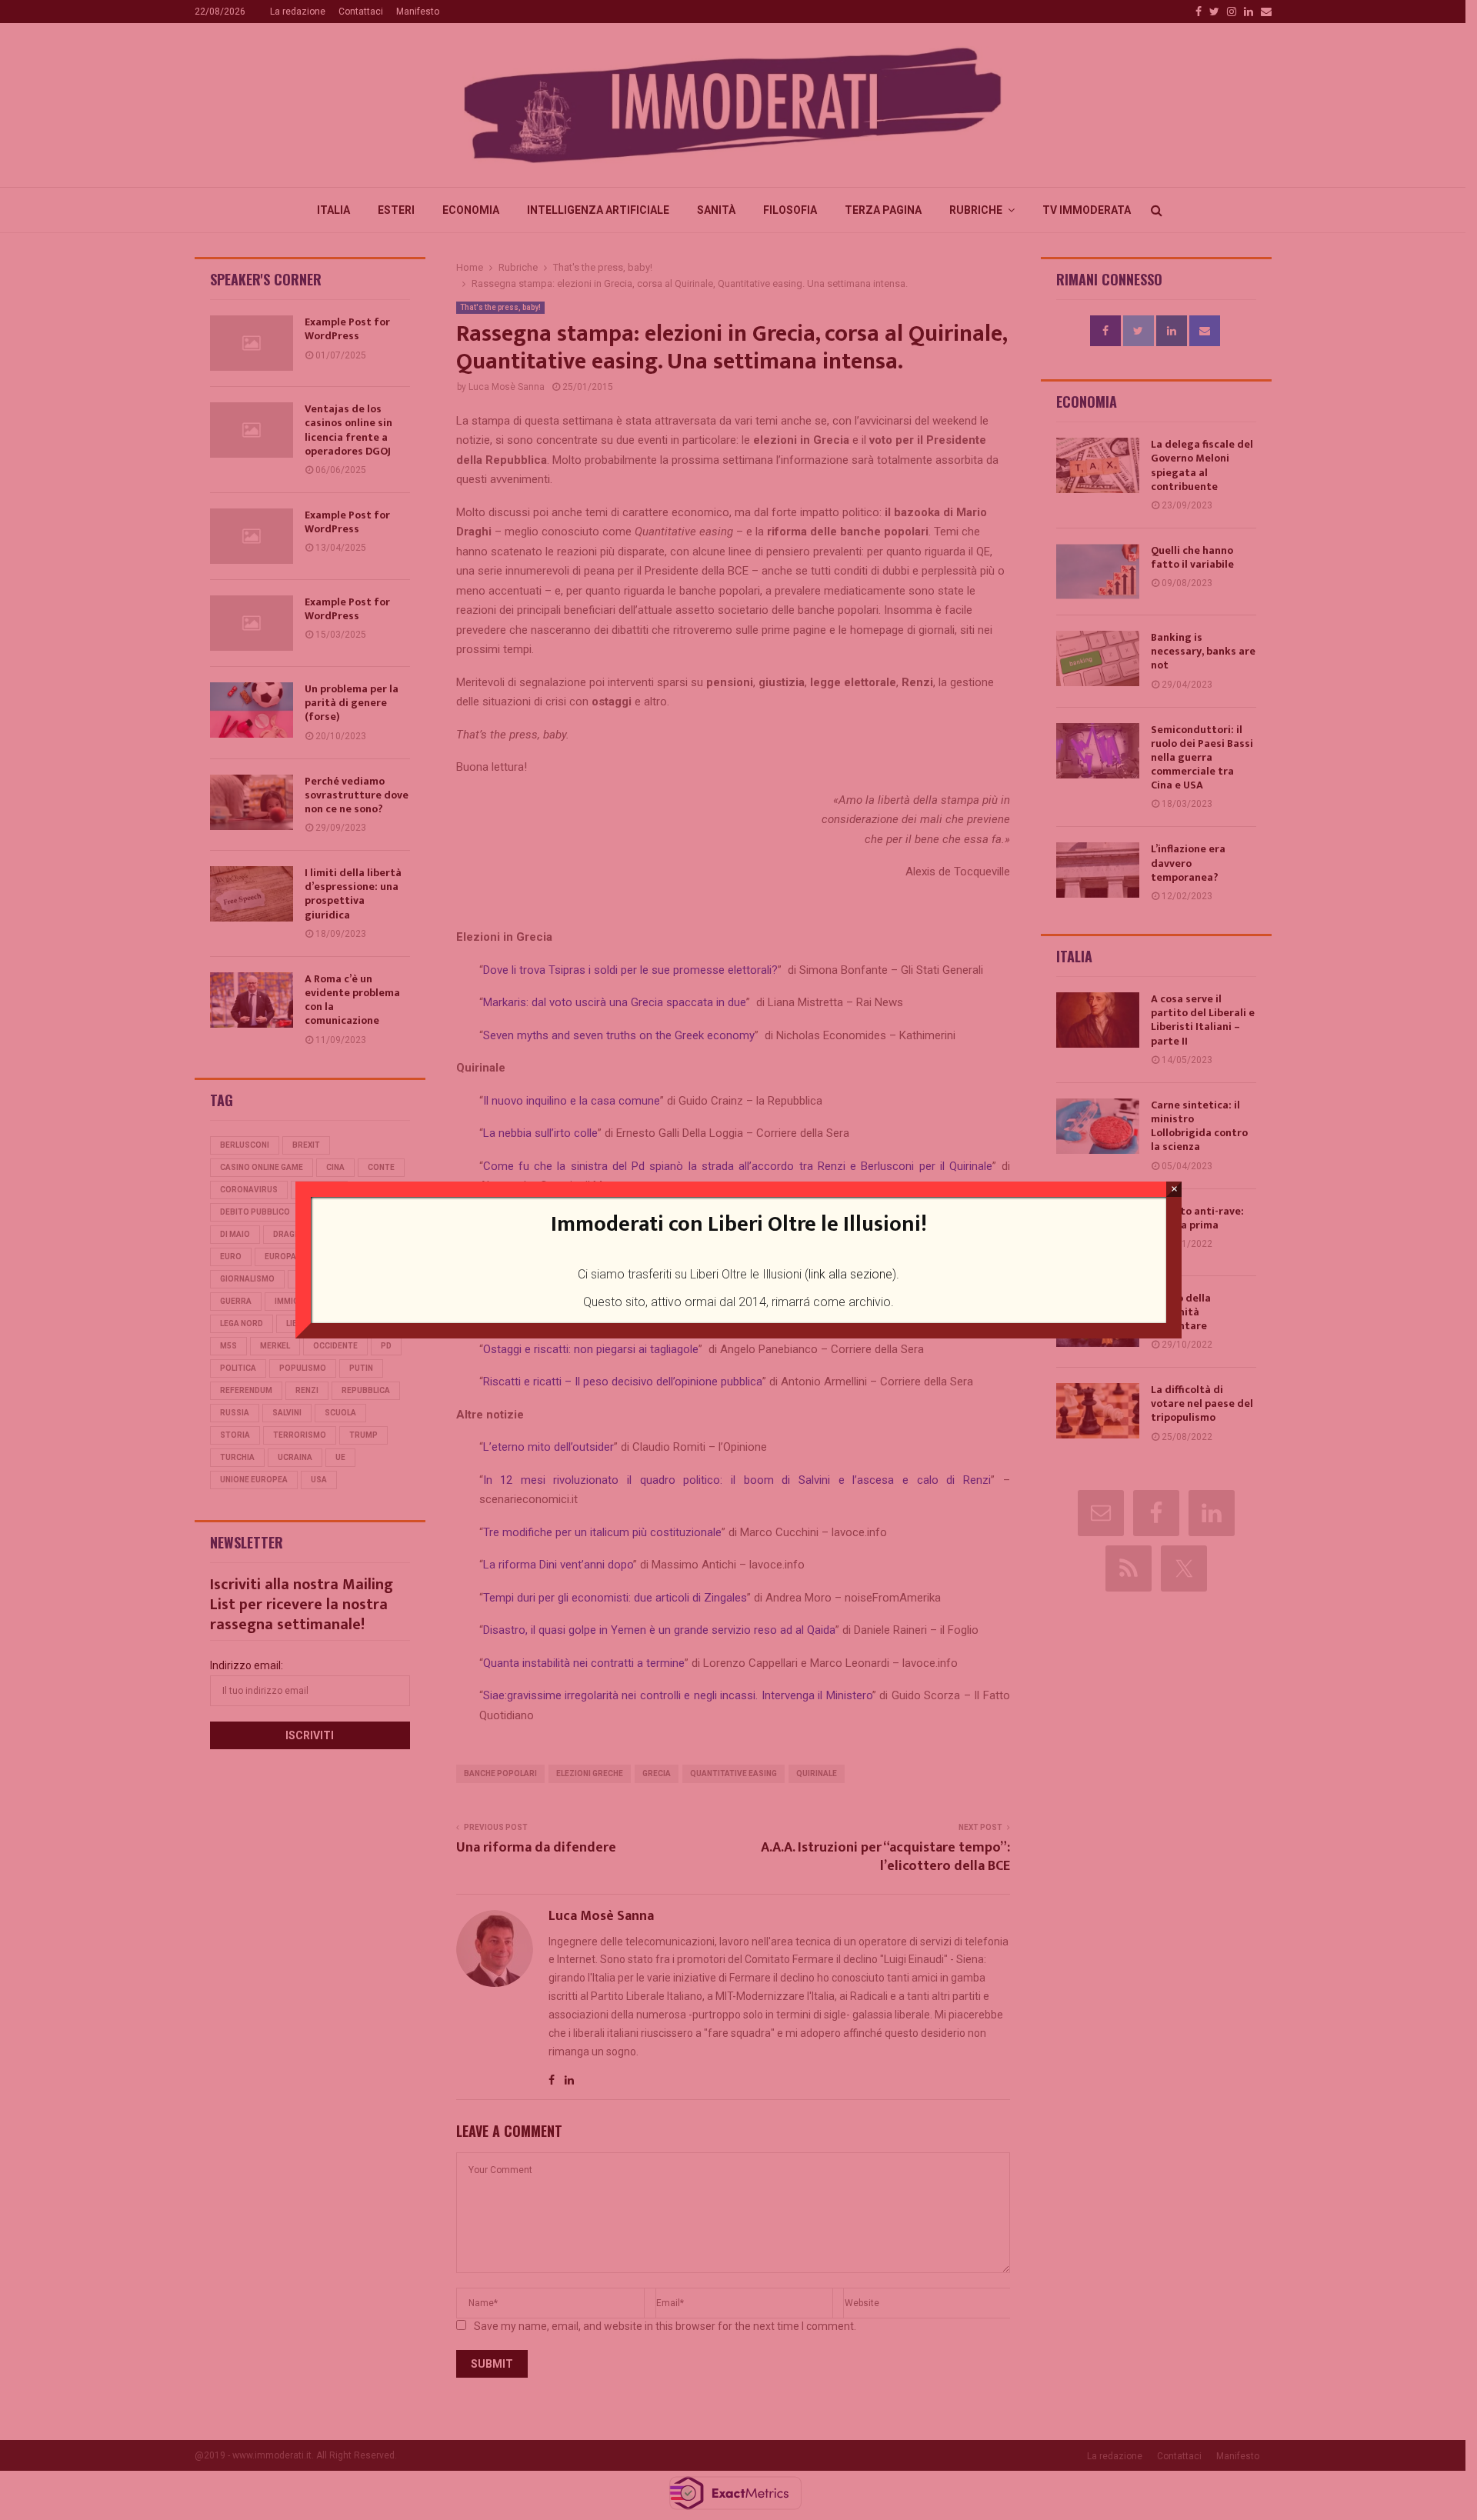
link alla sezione (850, 1274)
